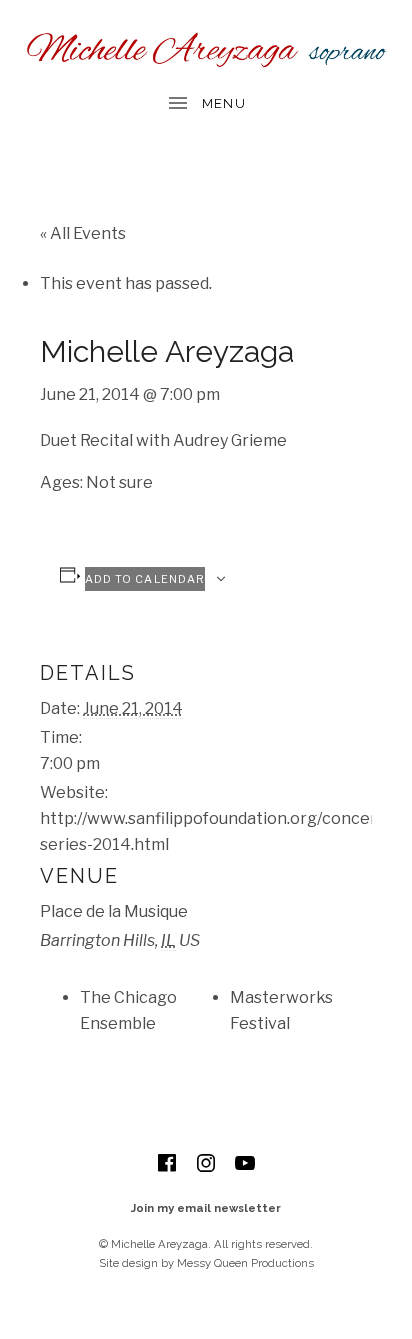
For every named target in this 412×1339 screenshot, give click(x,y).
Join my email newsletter (206, 1208)
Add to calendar (145, 579)
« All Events (83, 233)
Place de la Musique (114, 911)
